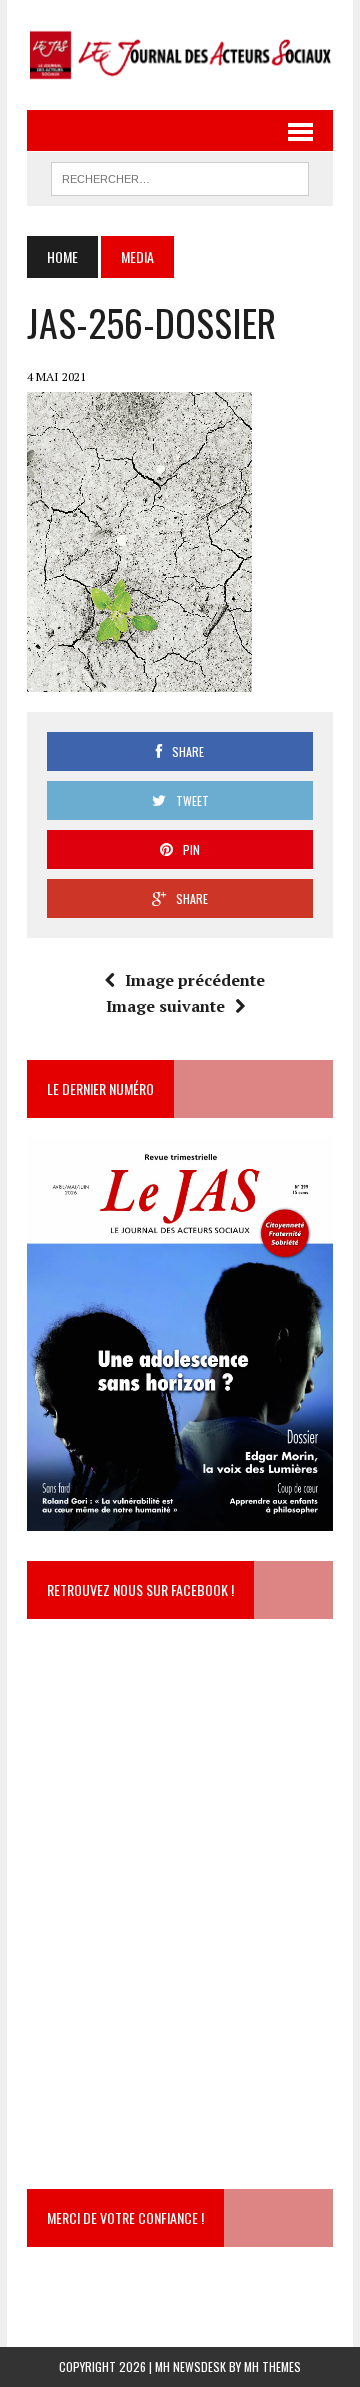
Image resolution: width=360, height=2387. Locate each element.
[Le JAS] (180, 55)
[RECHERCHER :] (179, 176)
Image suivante (165, 1006)
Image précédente (195, 980)
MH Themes (272, 2366)
